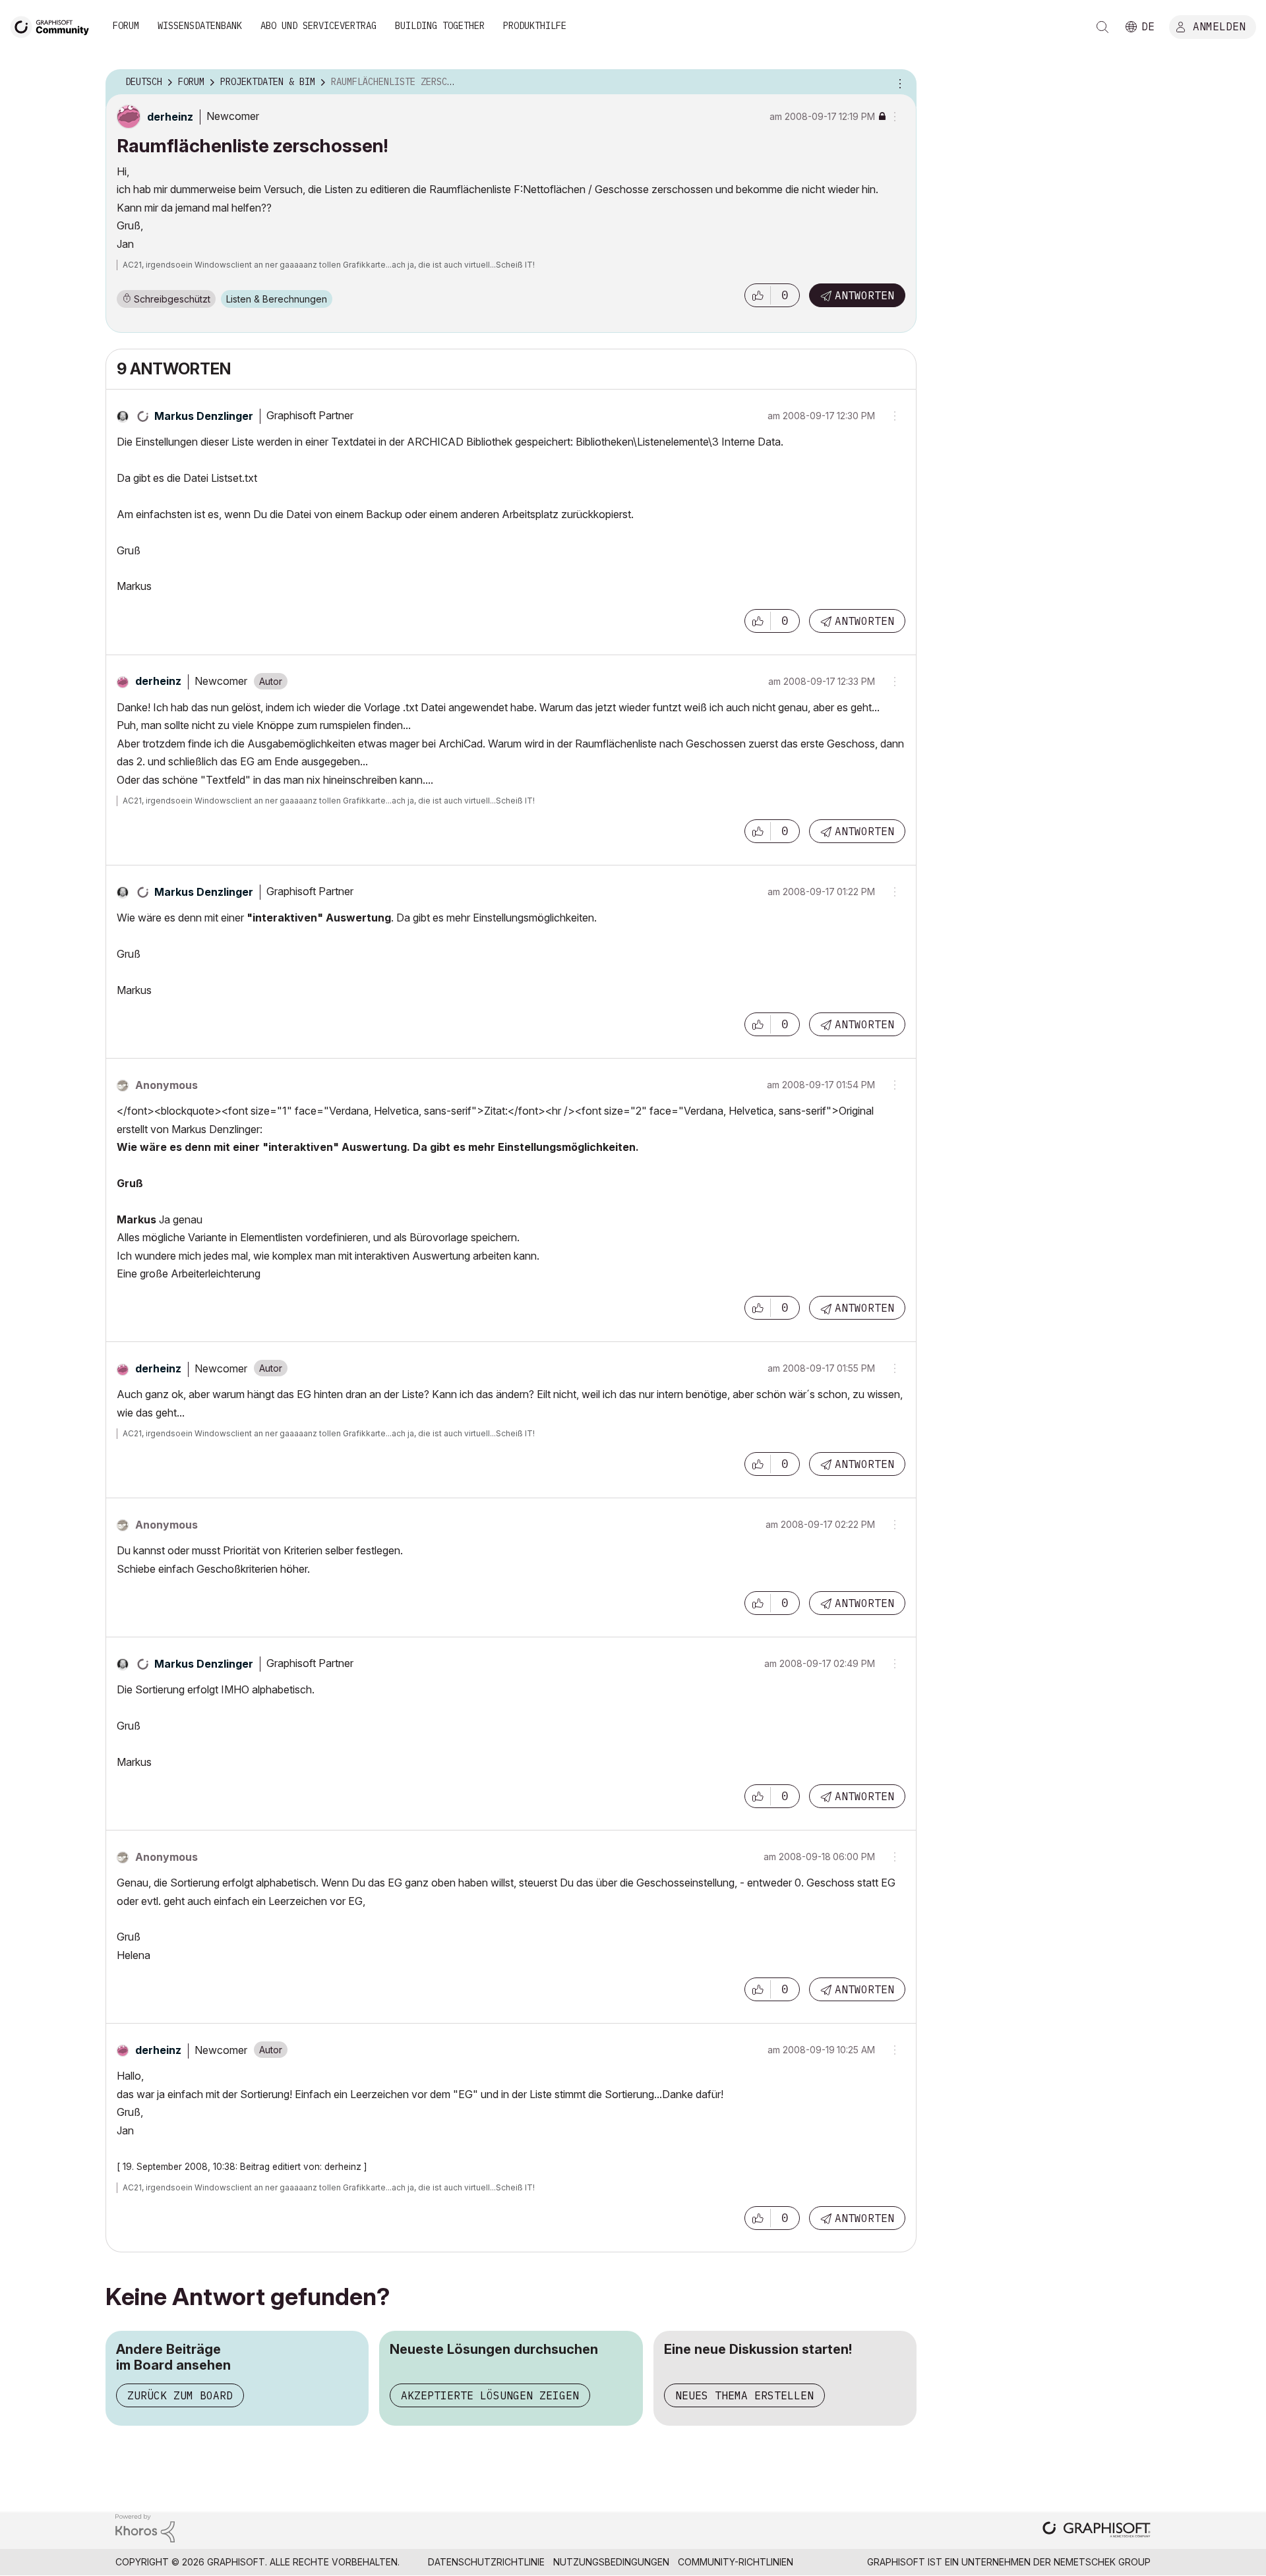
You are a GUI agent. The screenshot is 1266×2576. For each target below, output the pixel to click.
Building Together (440, 26)
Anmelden (1219, 26)
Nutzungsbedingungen (611, 2562)
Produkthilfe (535, 26)
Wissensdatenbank (200, 26)
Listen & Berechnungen (277, 299)
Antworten (864, 295)
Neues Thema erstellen (744, 2395)
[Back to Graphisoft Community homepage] (54, 25)
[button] (758, 295)
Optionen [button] (898, 82)
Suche (1102, 27)
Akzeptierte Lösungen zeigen (490, 2395)
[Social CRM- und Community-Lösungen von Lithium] (145, 2527)
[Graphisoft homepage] (1097, 2531)
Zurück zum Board (180, 2395)
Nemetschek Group (1102, 2562)
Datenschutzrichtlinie (486, 2562)
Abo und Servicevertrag (318, 26)
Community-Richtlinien (736, 2562)
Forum (126, 26)
